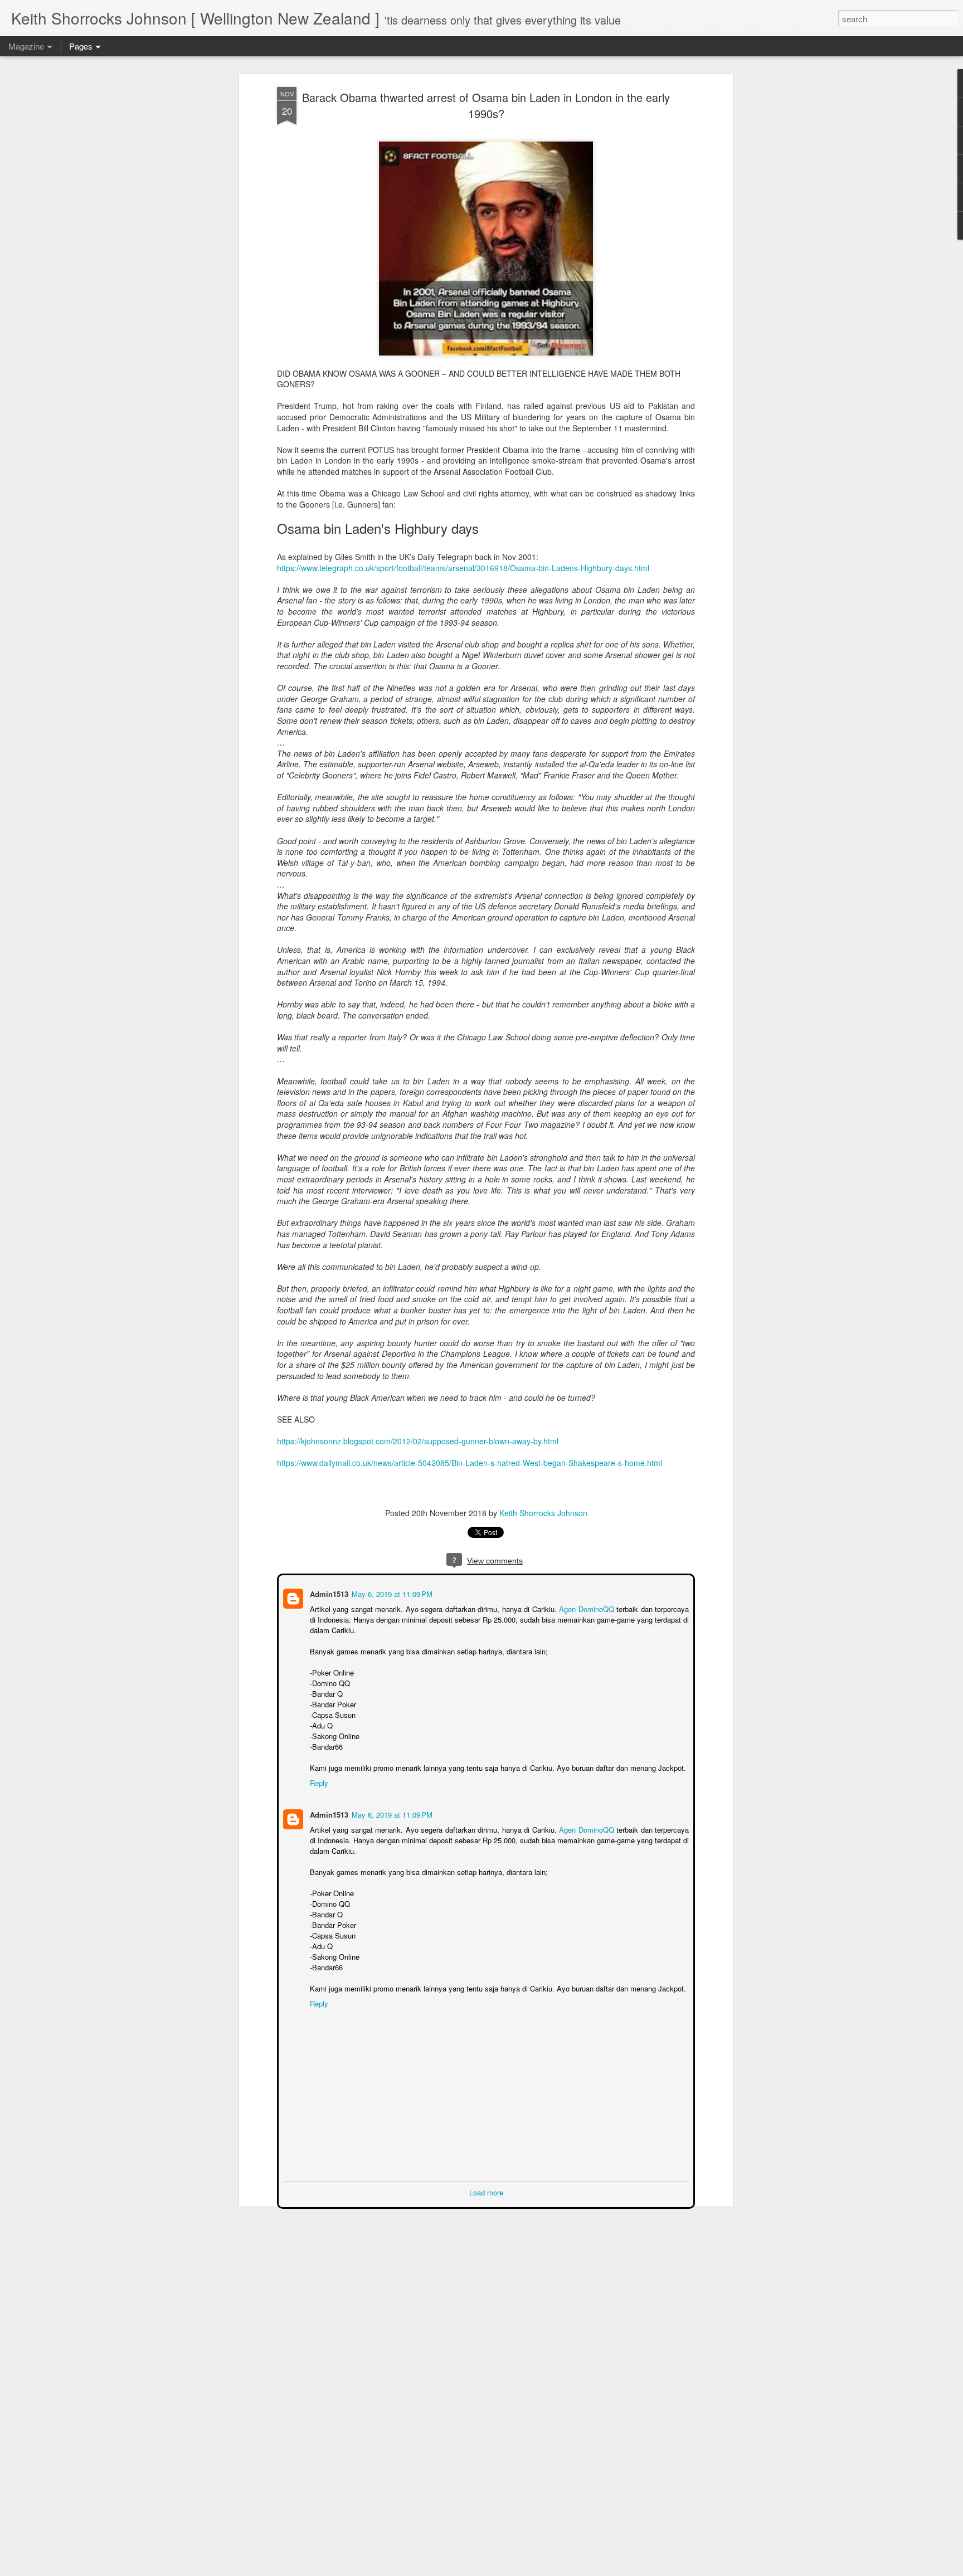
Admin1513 (328, 1593)
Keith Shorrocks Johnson (543, 1513)
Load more (486, 2191)
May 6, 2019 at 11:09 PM (391, 1593)
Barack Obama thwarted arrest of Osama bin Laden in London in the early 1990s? (486, 105)
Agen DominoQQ (587, 1608)
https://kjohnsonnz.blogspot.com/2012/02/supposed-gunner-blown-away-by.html (418, 1441)
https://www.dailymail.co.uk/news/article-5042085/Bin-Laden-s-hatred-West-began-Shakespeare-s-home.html (470, 1463)
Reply (318, 1782)
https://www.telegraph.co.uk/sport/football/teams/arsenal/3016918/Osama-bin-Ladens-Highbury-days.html (463, 568)
